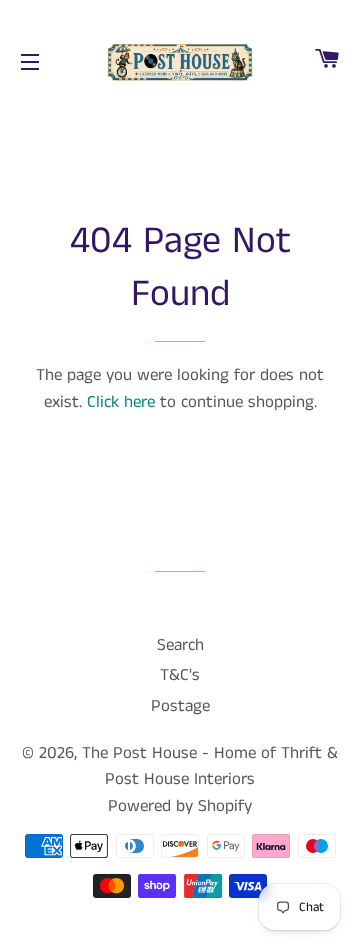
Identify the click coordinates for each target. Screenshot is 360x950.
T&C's (180, 675)
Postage (180, 706)
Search (180, 645)
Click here (121, 402)
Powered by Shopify (180, 806)
